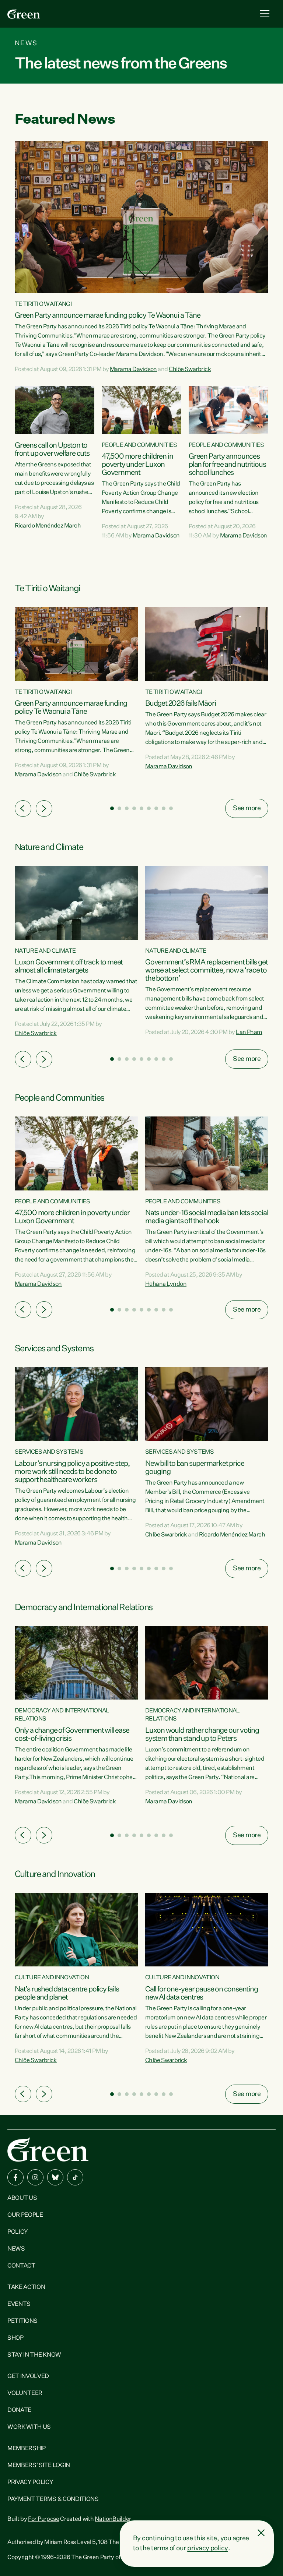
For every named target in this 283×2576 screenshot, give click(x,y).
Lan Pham (249, 1033)
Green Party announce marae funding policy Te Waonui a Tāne (107, 315)
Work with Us (29, 2427)
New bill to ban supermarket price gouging (195, 1468)
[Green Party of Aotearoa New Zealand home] (48, 2150)
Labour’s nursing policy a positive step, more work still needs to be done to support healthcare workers (72, 1472)
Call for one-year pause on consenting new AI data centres (202, 1993)
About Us (22, 2198)
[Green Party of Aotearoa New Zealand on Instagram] (35, 2177)
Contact (21, 2266)
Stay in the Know (34, 2355)
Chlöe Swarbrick (190, 370)
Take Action (26, 2287)
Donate (19, 2410)
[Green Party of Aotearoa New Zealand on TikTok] (75, 2177)
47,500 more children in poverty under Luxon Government (137, 465)
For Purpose (43, 2519)
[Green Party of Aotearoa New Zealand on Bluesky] (55, 2177)
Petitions (22, 2321)
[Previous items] (23, 809)
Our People (25, 2215)
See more (247, 808)
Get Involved (28, 2376)
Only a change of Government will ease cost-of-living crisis (72, 1735)
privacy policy (207, 2548)
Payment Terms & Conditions (53, 2499)
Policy (18, 2232)
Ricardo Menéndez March (48, 526)
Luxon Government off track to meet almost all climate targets (69, 966)
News (16, 2249)
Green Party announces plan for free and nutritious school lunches (227, 465)
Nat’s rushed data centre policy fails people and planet (67, 1993)
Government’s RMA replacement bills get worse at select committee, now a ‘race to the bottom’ (206, 970)
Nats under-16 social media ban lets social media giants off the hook (207, 1217)
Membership (27, 2449)
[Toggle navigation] (265, 14)
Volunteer (25, 2393)
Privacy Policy (30, 2483)
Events (19, 2304)
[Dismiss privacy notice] (261, 2533)
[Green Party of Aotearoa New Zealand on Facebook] (15, 2177)
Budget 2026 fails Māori (180, 703)
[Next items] (44, 809)
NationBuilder (113, 2519)
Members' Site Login (39, 2466)
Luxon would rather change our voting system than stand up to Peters (202, 1735)
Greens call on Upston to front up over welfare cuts (52, 449)
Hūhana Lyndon (166, 1284)
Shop (15, 2338)
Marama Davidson (133, 370)
